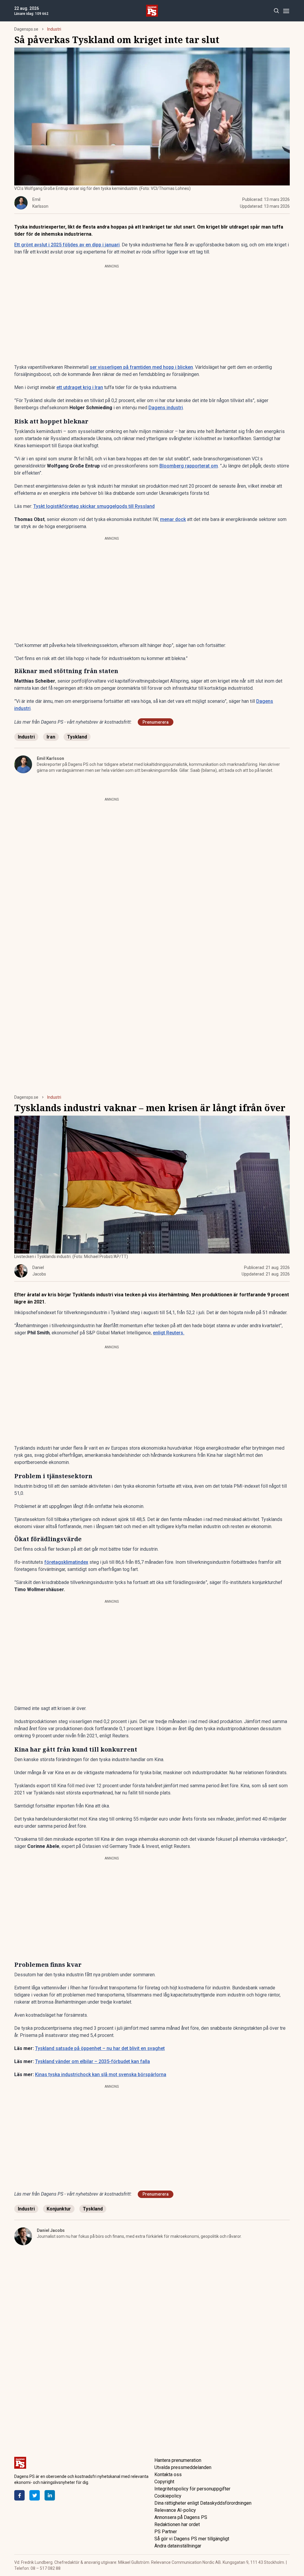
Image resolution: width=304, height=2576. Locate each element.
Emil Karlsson (50, 758)
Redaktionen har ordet (177, 2524)
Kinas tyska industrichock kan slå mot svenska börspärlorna (101, 2075)
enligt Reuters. (169, 1333)
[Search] (276, 11)
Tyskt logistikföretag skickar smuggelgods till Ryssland (94, 506)
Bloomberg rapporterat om (189, 466)
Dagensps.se (26, 29)
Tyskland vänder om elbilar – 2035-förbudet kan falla (92, 2061)
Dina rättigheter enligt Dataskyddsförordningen (203, 2503)
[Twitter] (35, 2495)
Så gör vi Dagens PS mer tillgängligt (192, 2539)
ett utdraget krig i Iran (80, 387)
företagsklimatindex (66, 1562)
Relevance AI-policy (175, 2510)
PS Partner (166, 2532)
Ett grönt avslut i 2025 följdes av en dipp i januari (67, 245)
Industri (54, 29)
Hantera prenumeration (178, 2460)
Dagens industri (166, 408)
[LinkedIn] (50, 2495)
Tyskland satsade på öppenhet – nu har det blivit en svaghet (100, 2048)
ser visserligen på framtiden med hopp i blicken (141, 367)
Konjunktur (59, 2209)
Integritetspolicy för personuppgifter (192, 2489)
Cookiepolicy (168, 2496)
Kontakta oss (168, 2475)
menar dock (173, 519)
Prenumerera (156, 722)
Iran (51, 737)
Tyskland (77, 737)
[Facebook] (19, 2495)
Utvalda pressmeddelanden (183, 2467)
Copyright (164, 2482)
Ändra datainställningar (178, 2546)
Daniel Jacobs (51, 2230)
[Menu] (286, 11)
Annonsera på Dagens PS (181, 2517)
